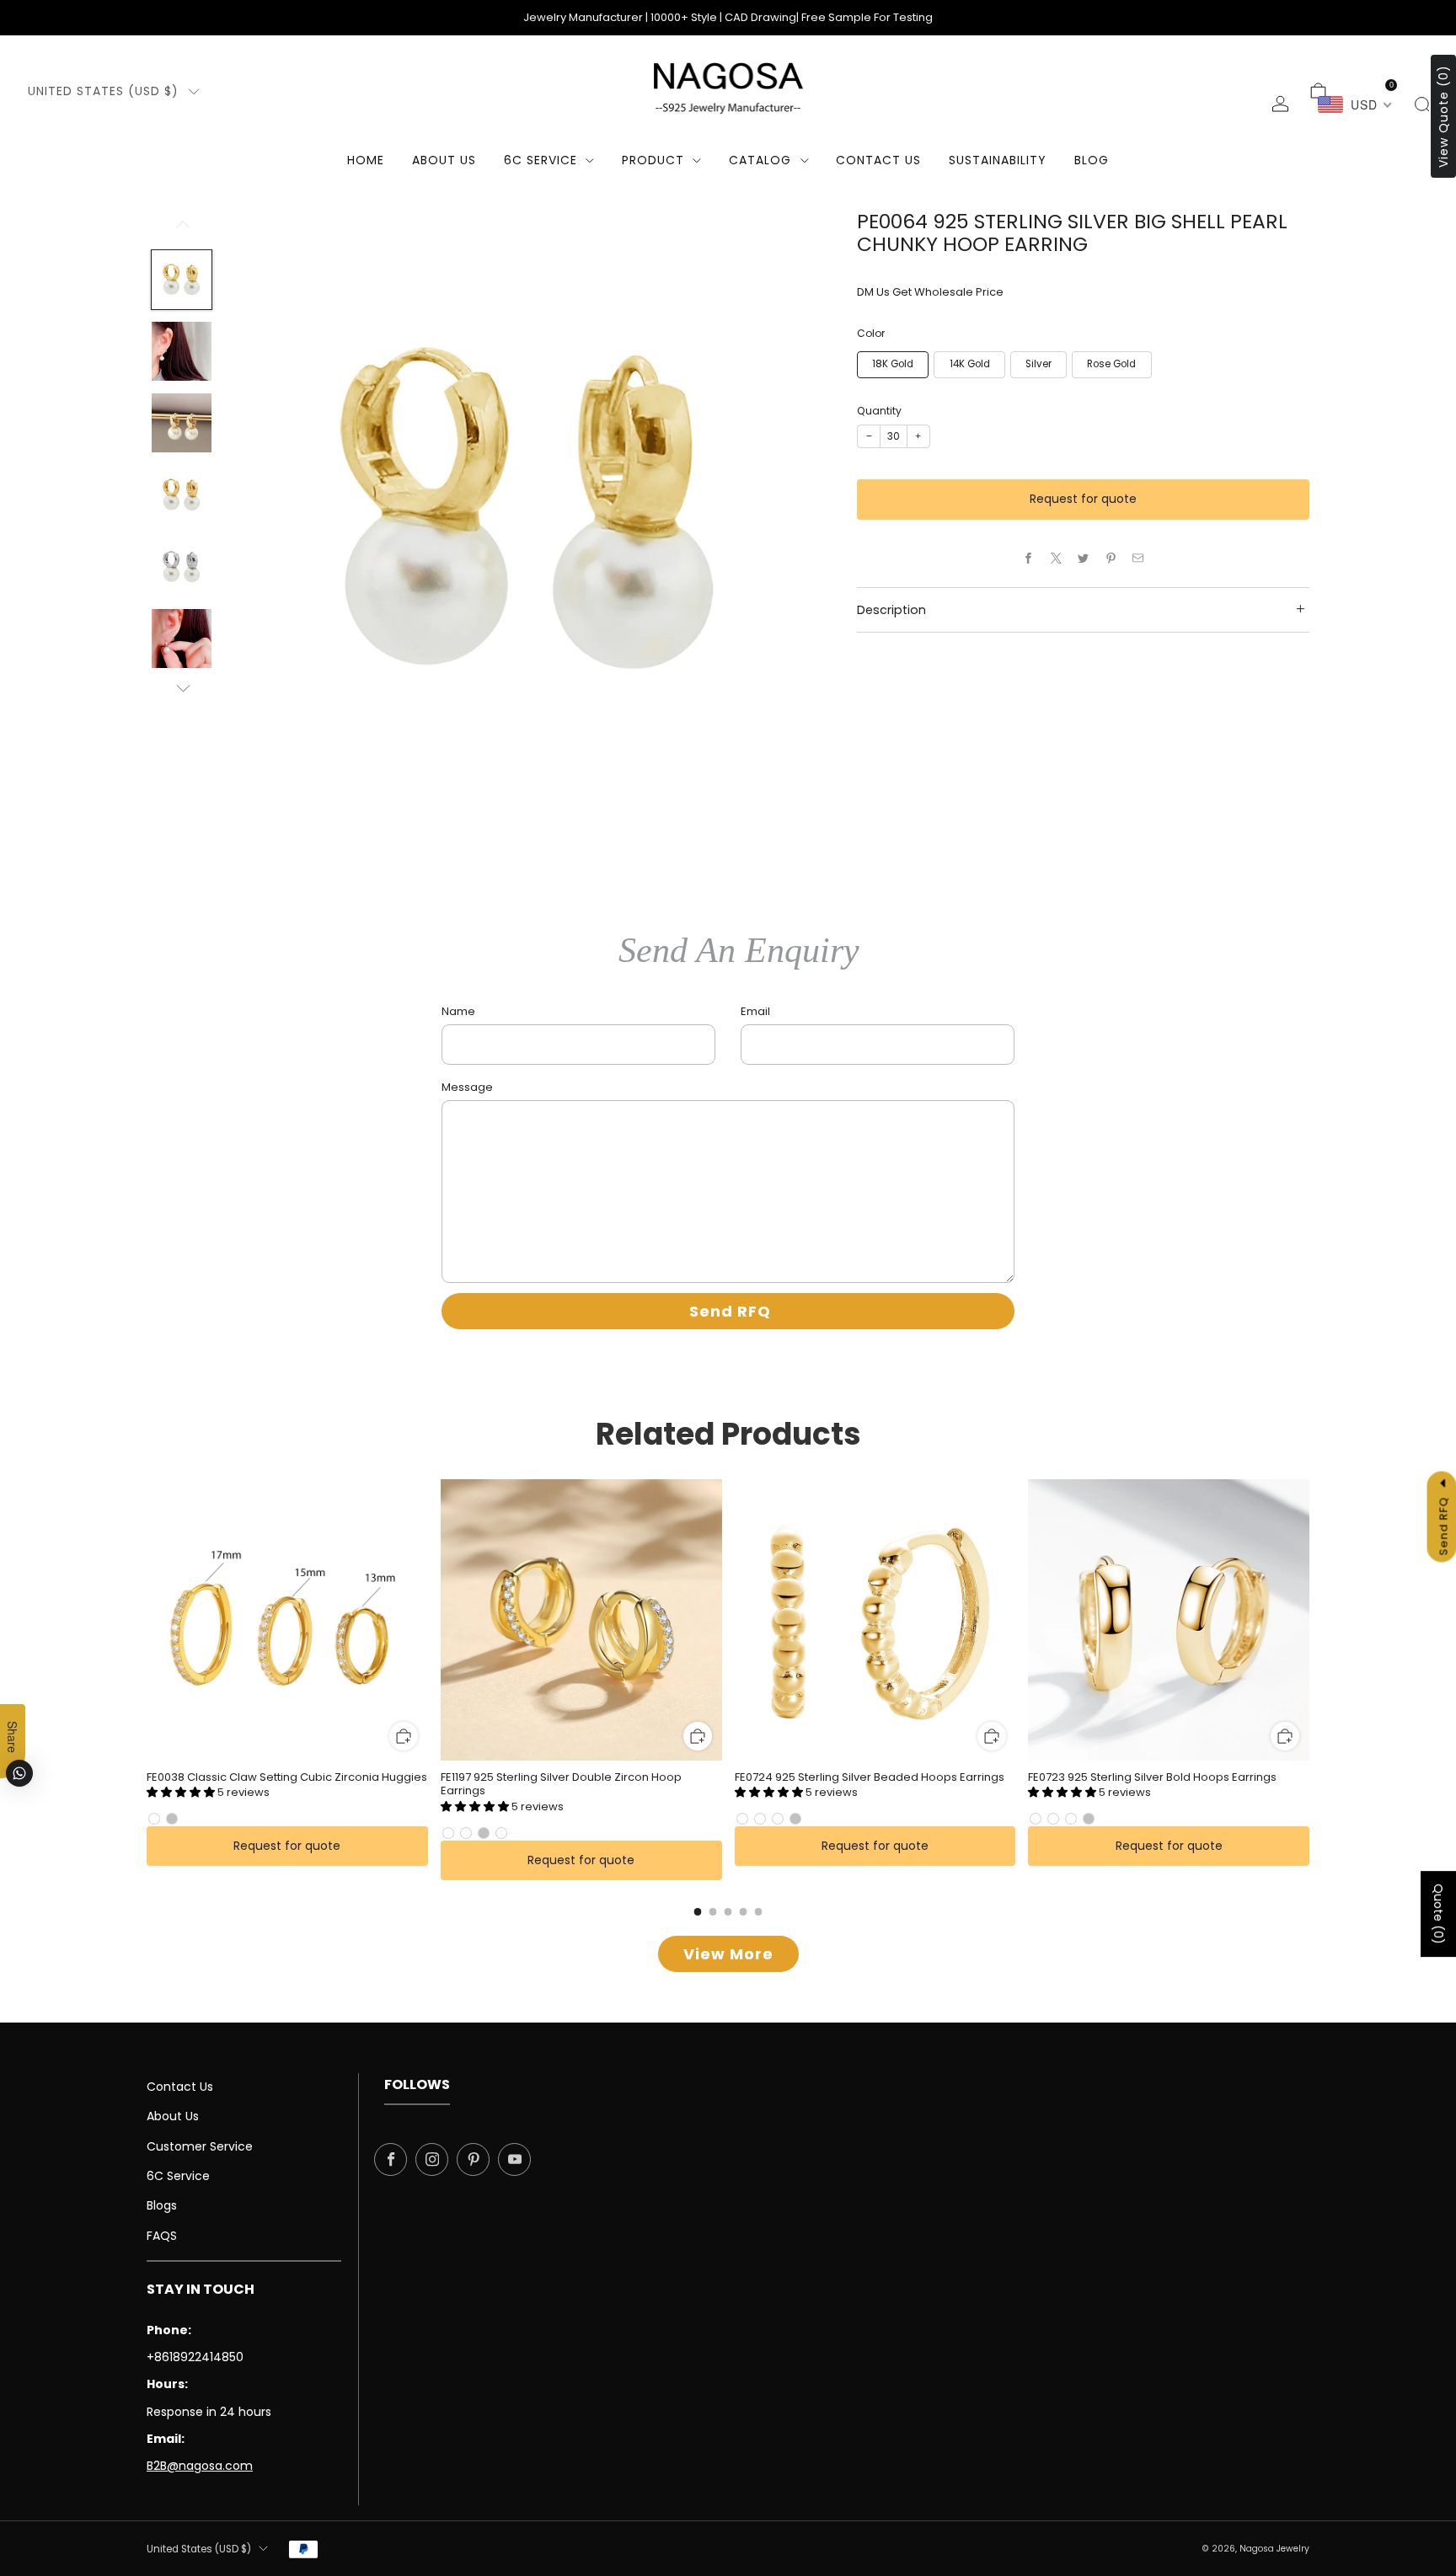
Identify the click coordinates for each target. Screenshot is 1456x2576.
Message (467, 1087)
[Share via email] (1138, 558)
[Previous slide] (260, 512)
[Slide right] (182, 689)
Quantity (879, 411)
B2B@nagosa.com (200, 2466)
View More (728, 1954)
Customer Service (200, 2146)
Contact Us (180, 2087)
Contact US (878, 160)
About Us (444, 160)
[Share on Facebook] (1029, 558)
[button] (182, 1792)
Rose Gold (1111, 364)
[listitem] (728, 18)
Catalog (760, 160)
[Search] (1422, 104)
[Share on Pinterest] (1111, 558)
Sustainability (998, 160)
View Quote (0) (1443, 116)
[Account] (1280, 104)
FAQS (162, 2236)
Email (755, 1011)
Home (366, 160)
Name (458, 1011)
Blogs (162, 2205)
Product (653, 160)
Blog (1092, 160)
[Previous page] (147, 1621)
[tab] (698, 1912)
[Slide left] (182, 230)
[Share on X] (1056, 558)
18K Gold (893, 364)
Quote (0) (1438, 1914)
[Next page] (1309, 1621)
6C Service (541, 160)
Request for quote (1083, 499)
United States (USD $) (103, 91)
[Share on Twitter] (1084, 558)
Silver (1038, 364)
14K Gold (970, 364)
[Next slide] (799, 512)
